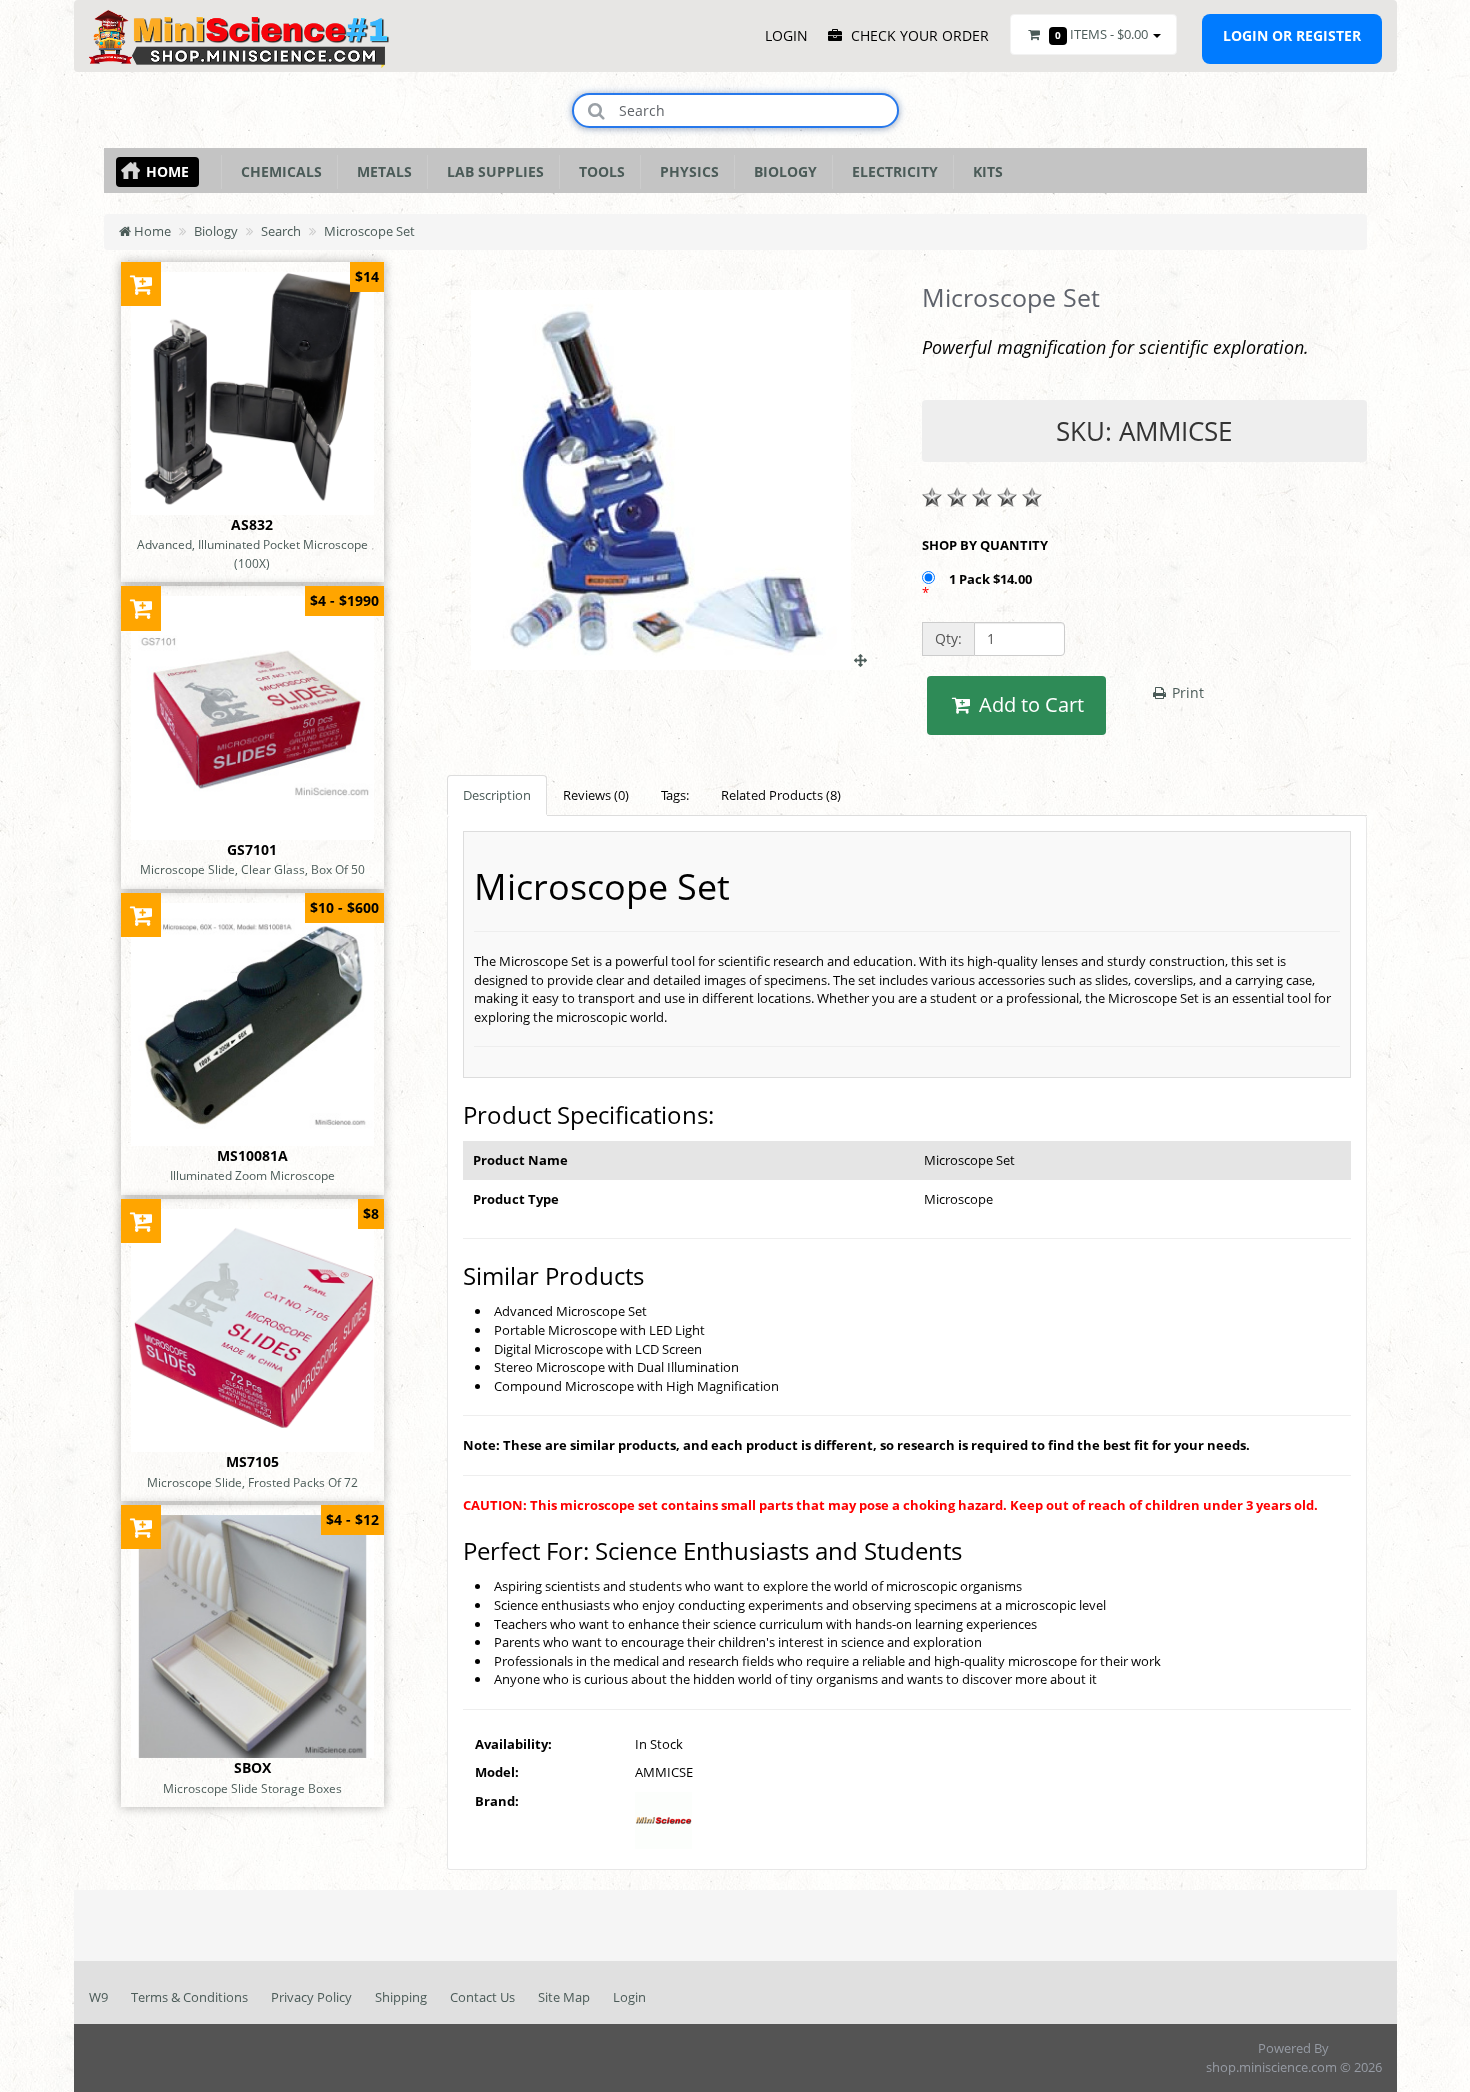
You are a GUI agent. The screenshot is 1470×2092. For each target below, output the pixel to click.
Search (281, 231)
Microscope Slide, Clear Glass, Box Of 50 (252, 869)
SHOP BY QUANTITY (985, 545)
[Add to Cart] (141, 283)
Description (497, 795)
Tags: (675, 795)
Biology (781, 171)
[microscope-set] (669, 660)
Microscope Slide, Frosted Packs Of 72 (252, 1482)
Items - (1101, 34)
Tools (598, 171)
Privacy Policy (311, 1997)
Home (167, 171)
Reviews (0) (596, 795)
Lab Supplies (491, 171)
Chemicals (277, 171)
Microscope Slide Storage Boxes (252, 1788)
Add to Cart (1029, 704)
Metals (380, 171)
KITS (984, 171)
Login (629, 1997)
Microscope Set (369, 231)
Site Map (564, 1997)
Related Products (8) (781, 795)
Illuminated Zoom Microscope (252, 1175)
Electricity (891, 171)
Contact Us (482, 1997)
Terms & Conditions (189, 1997)
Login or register (1292, 35)
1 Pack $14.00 (992, 579)
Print (1186, 692)
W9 (98, 1997)
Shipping (401, 1997)
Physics (685, 171)
